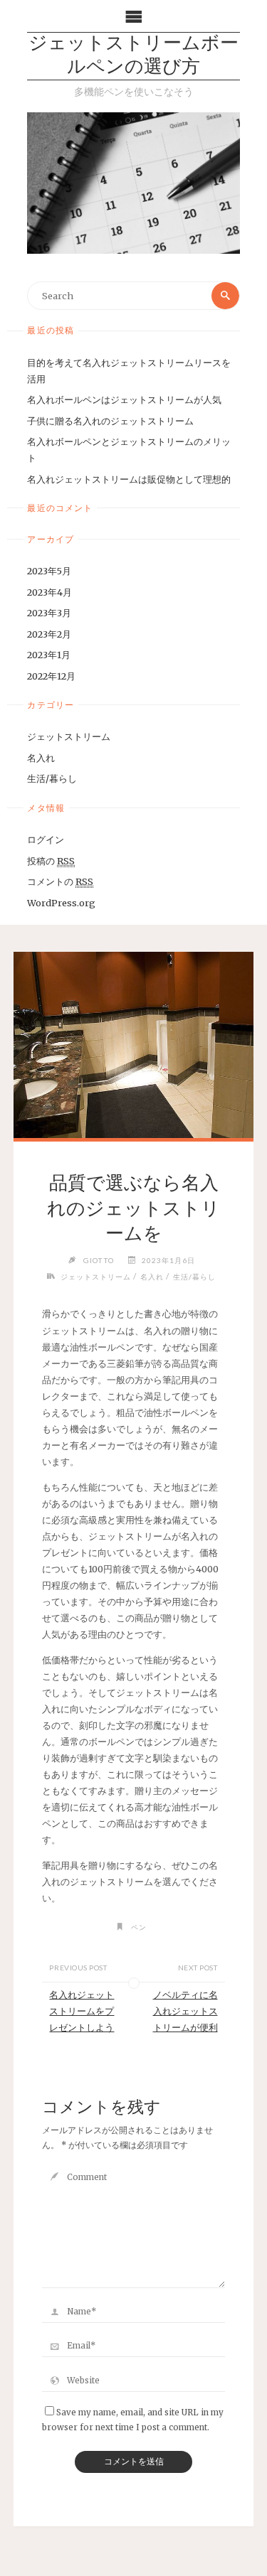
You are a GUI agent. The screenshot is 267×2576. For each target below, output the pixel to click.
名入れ (41, 758)
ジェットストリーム (69, 736)
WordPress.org (61, 903)
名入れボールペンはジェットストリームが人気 (124, 399)
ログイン (46, 839)
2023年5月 (49, 571)
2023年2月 (49, 634)
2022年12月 (51, 676)
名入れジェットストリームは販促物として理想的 (129, 479)
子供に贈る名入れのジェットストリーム (110, 421)
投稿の (51, 861)
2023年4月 (49, 592)
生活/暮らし (52, 778)
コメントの (60, 881)
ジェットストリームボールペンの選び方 (133, 56)
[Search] (225, 296)
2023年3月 (49, 613)
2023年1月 (49, 655)
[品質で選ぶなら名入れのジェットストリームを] (133, 1045)
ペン (139, 1927)
